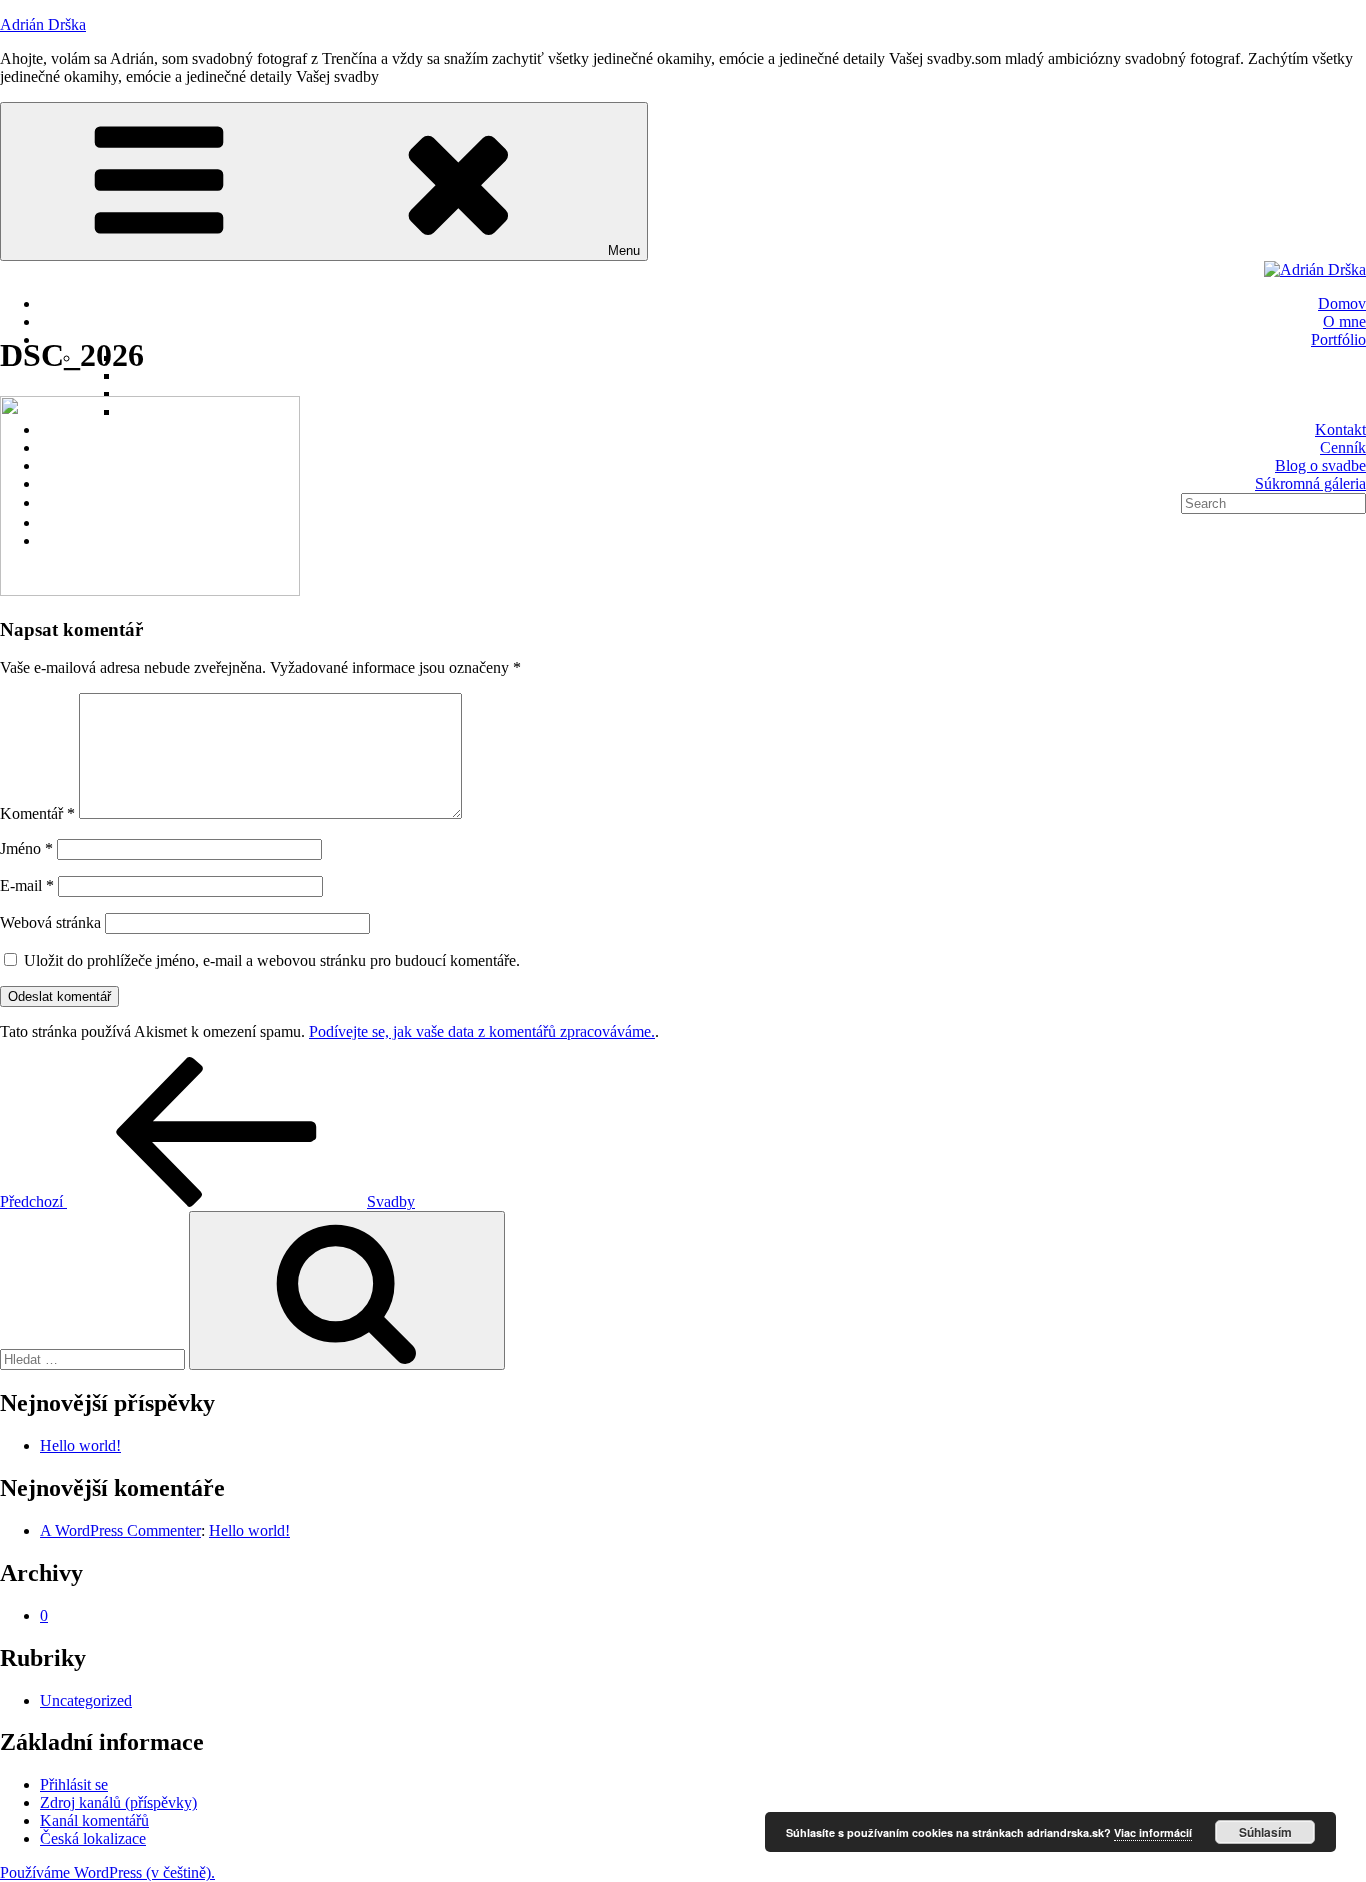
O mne (1344, 321)
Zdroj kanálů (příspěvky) (118, 1802)
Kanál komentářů (94, 1820)
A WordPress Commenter (120, 1530)
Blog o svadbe (1320, 465)
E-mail (27, 885)
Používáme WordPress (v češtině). (107, 1872)
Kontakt (1340, 429)
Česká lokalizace (93, 1838)
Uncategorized (86, 1700)
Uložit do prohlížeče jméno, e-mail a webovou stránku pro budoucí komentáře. (272, 960)
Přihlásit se (74, 1784)
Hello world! (80, 1445)
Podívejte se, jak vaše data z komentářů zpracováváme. (482, 1031)
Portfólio (1338, 339)
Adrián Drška (43, 24)
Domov (1342, 303)
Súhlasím (1265, 1832)
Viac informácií (1153, 1832)
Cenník (1343, 447)
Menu (624, 250)
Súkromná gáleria (1310, 483)
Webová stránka (50, 922)
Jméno (26, 848)
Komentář (37, 813)
